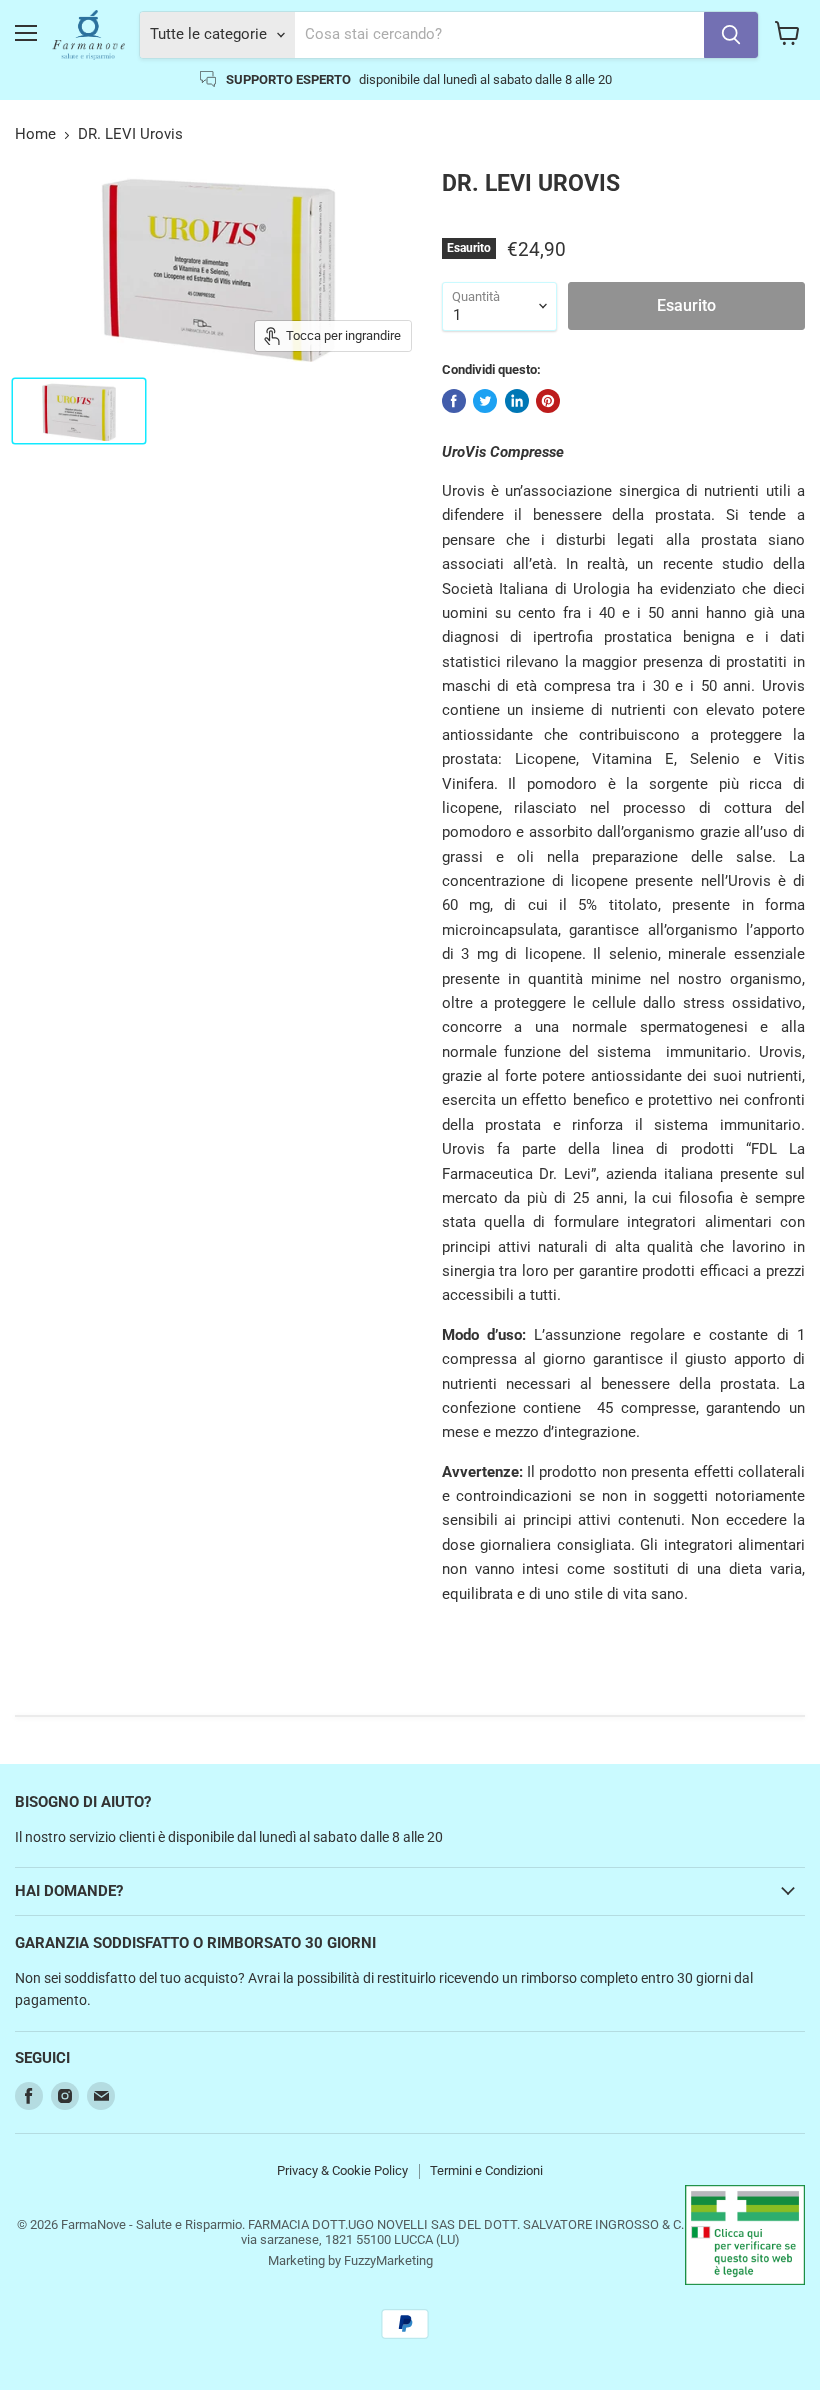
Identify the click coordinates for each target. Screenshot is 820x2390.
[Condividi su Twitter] (485, 401)
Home (35, 134)
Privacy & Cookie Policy (342, 2170)
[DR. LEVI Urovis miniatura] (79, 411)
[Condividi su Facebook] (454, 401)
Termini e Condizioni (486, 2170)
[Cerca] (731, 35)
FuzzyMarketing (388, 2260)
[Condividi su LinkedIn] (517, 401)
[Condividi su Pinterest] (548, 401)
